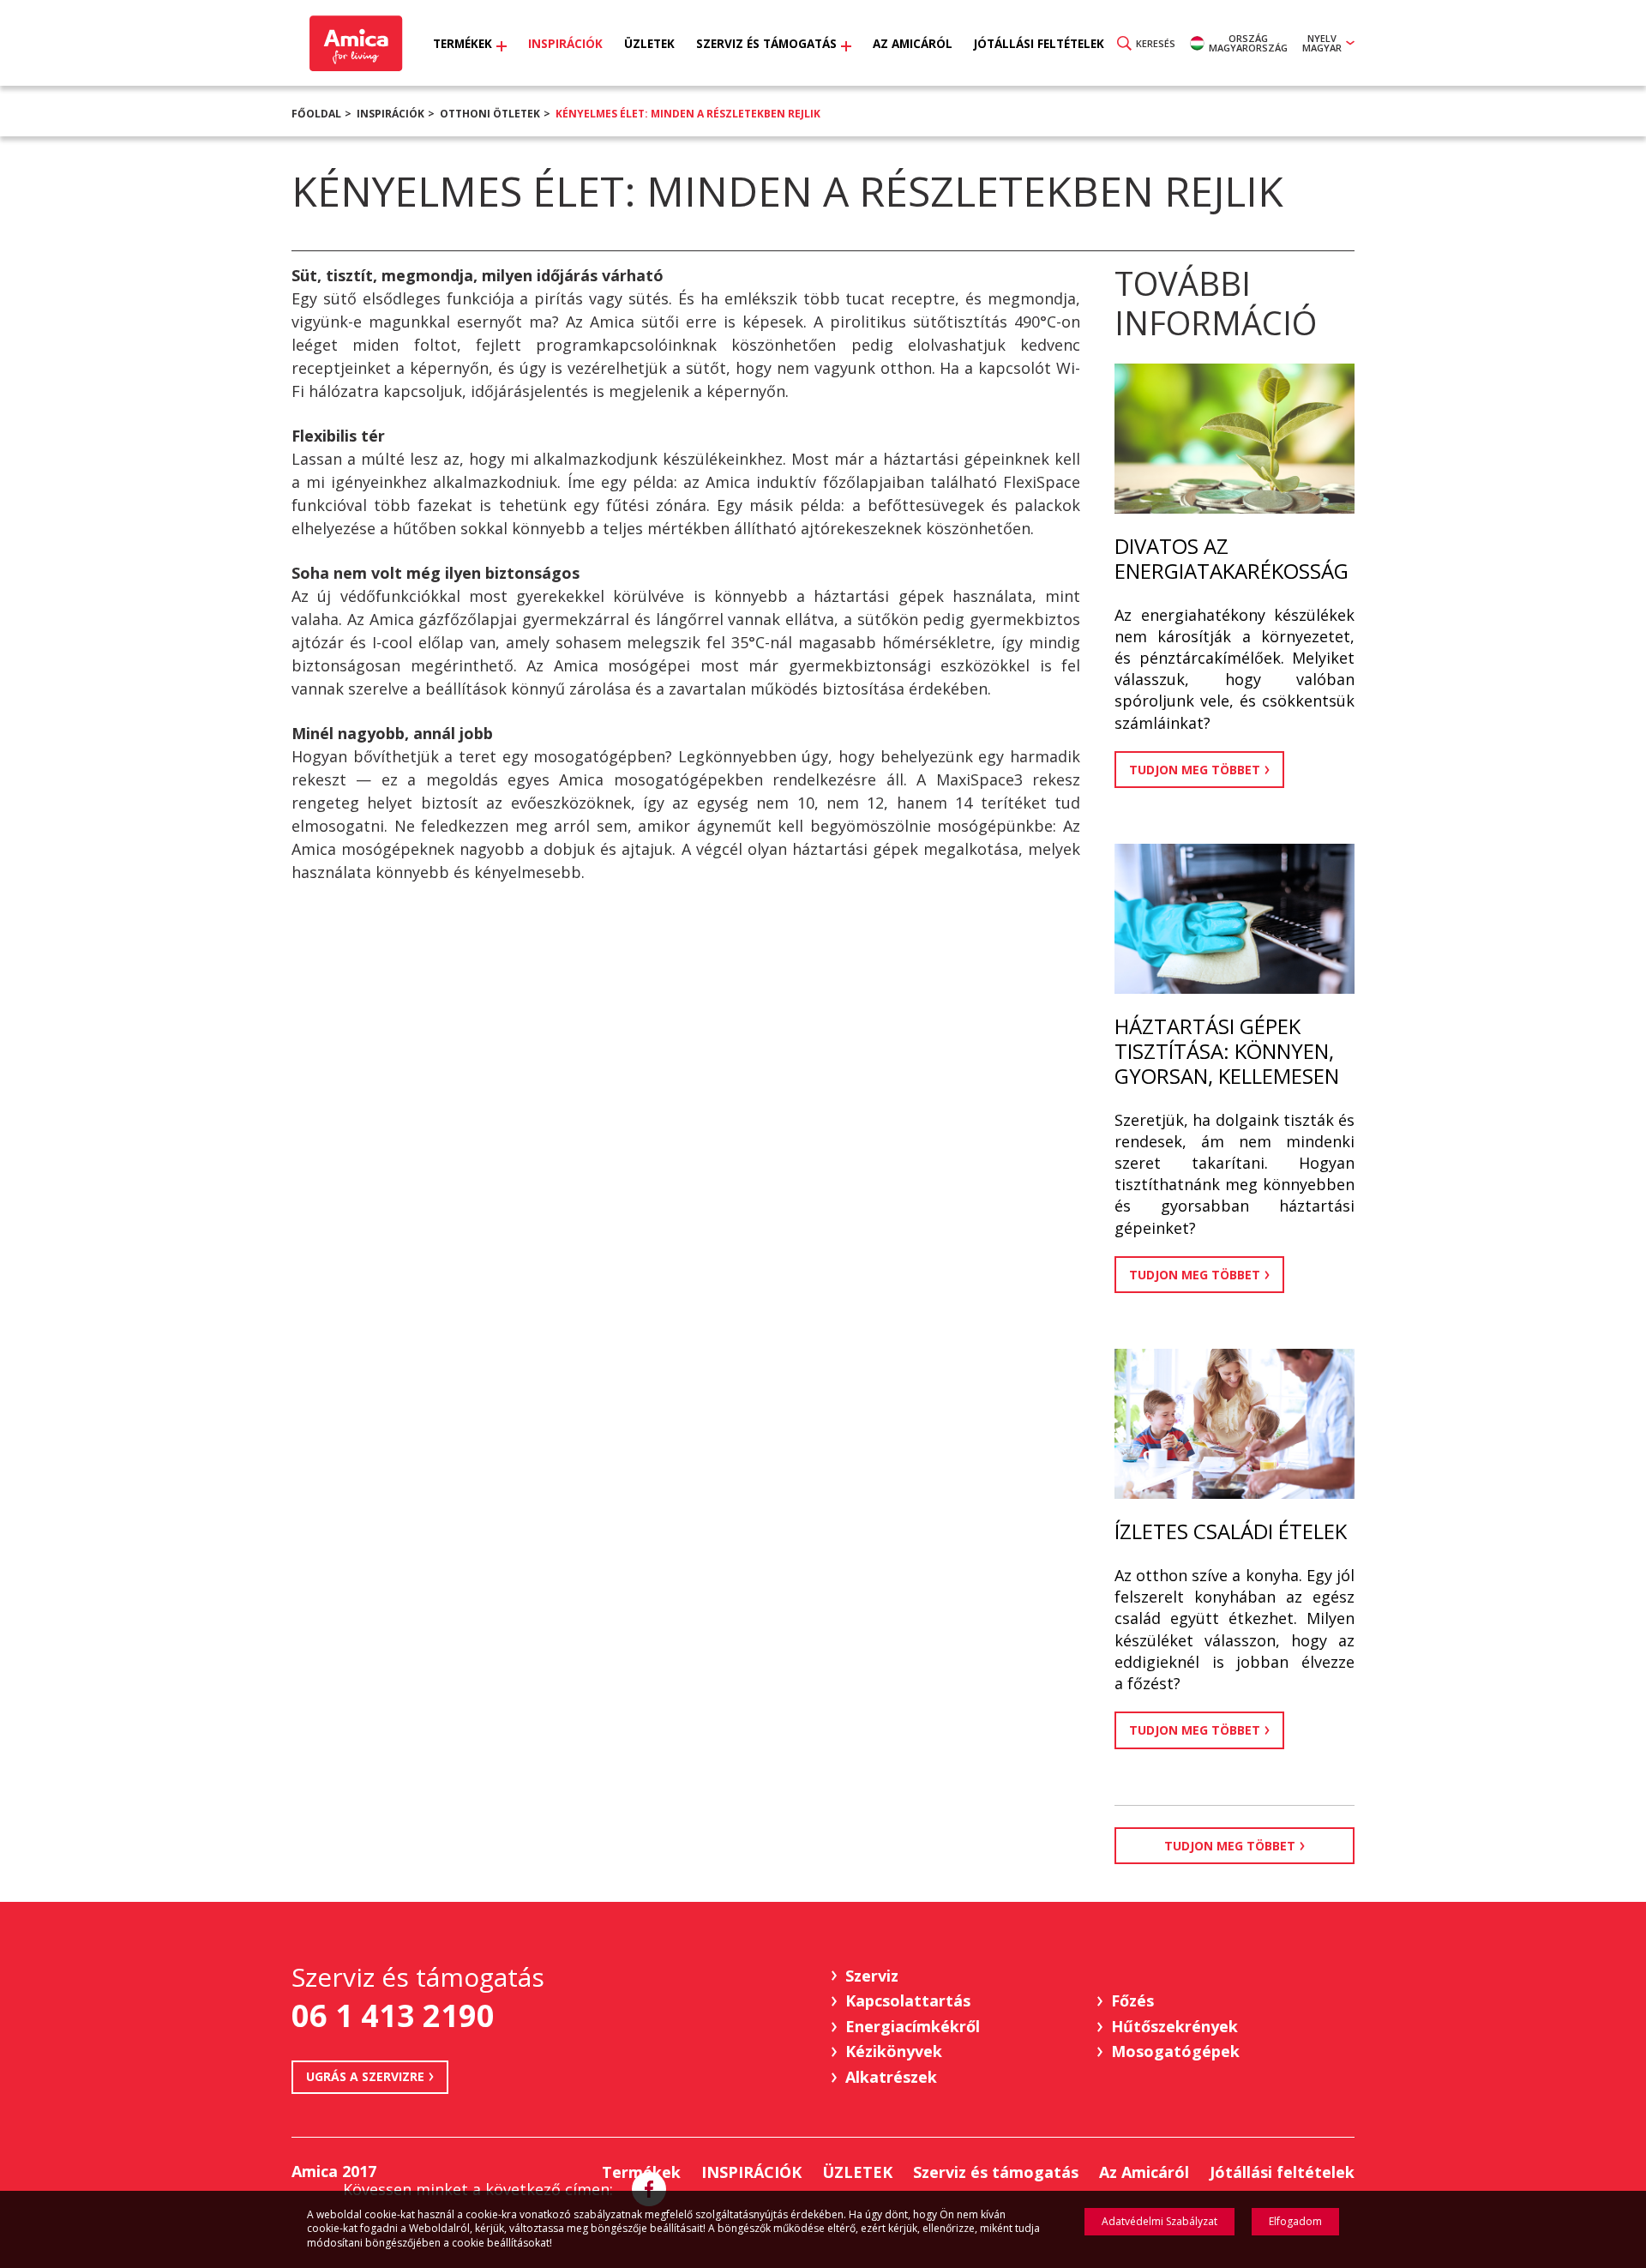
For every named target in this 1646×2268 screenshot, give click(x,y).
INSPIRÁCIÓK (390, 114)
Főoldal (316, 114)
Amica (354, 43)
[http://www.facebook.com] (649, 2189)
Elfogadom (1295, 2221)
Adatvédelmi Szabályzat (1159, 2221)
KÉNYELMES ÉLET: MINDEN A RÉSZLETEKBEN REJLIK (688, 114)
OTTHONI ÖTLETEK (490, 114)
